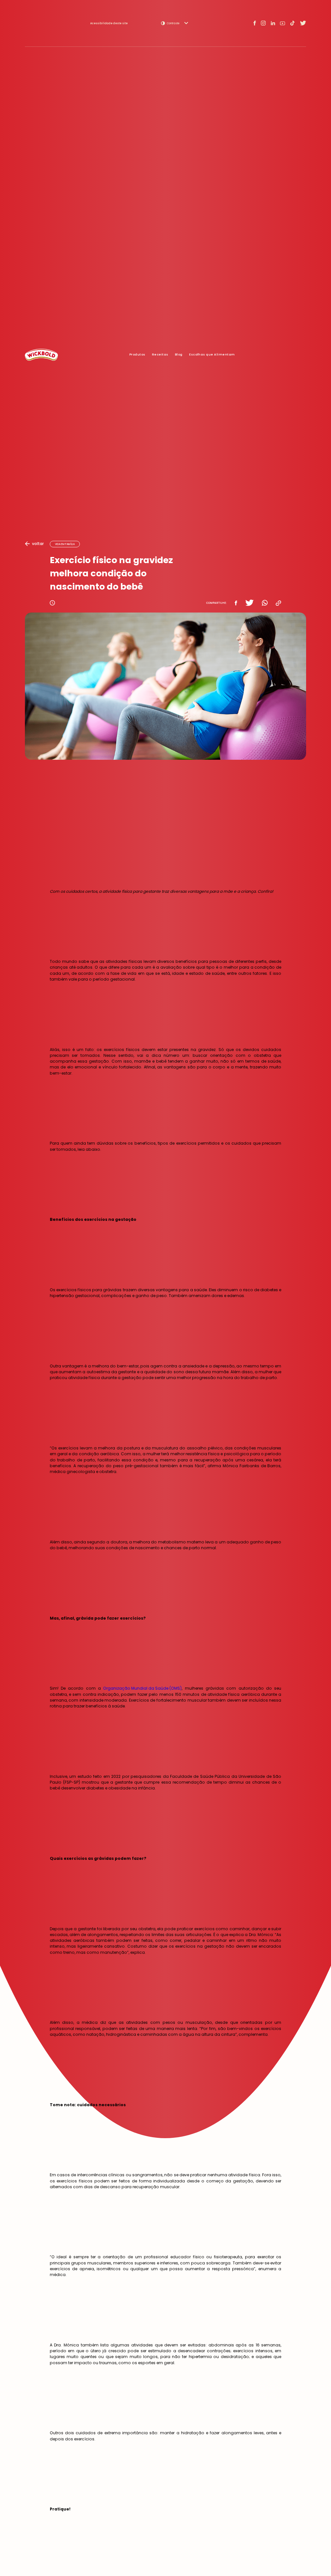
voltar (38, 544)
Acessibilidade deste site (109, 23)
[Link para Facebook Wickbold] (255, 23)
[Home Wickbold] (41, 355)
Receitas (160, 354)
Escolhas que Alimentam (212, 354)
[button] (175, 23)
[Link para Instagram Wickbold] (263, 23)
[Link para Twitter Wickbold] (303, 23)
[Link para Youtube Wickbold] (283, 23)
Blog (179, 354)
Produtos (137, 354)
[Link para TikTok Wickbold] (292, 23)
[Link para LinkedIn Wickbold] (273, 23)
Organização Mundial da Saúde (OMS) (142, 1688)
